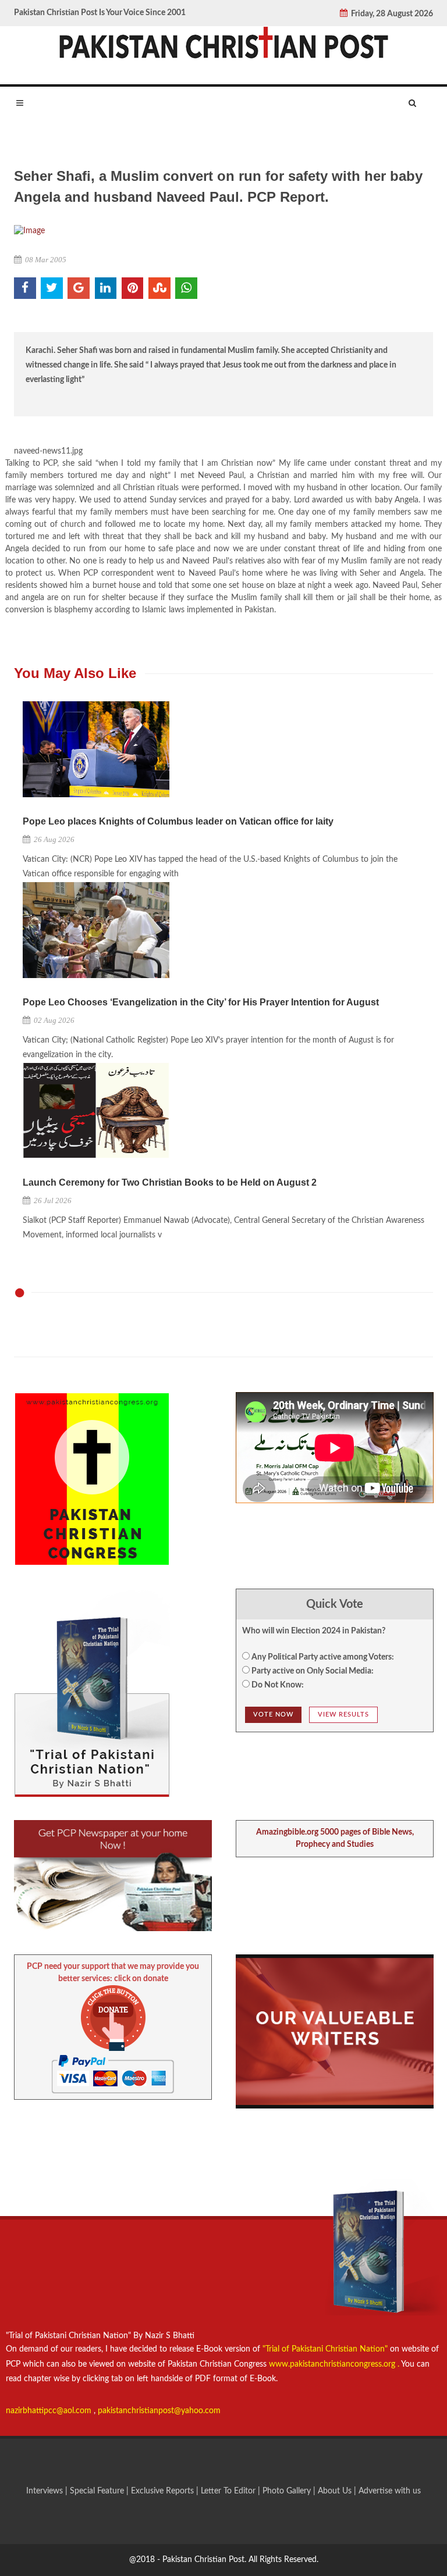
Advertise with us (390, 2491)
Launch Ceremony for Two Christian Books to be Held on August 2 (170, 1182)
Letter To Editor (229, 2491)
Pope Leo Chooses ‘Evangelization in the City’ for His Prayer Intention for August (201, 1002)
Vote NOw (273, 1715)
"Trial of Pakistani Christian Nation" (326, 2349)
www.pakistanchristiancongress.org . (333, 2364)
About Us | (338, 2491)
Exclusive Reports (164, 2491)
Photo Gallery (287, 2491)
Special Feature (98, 2491)
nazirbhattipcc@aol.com (50, 2411)
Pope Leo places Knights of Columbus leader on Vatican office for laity (178, 821)
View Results (343, 1715)
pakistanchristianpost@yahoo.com (159, 2411)
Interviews (46, 2491)
